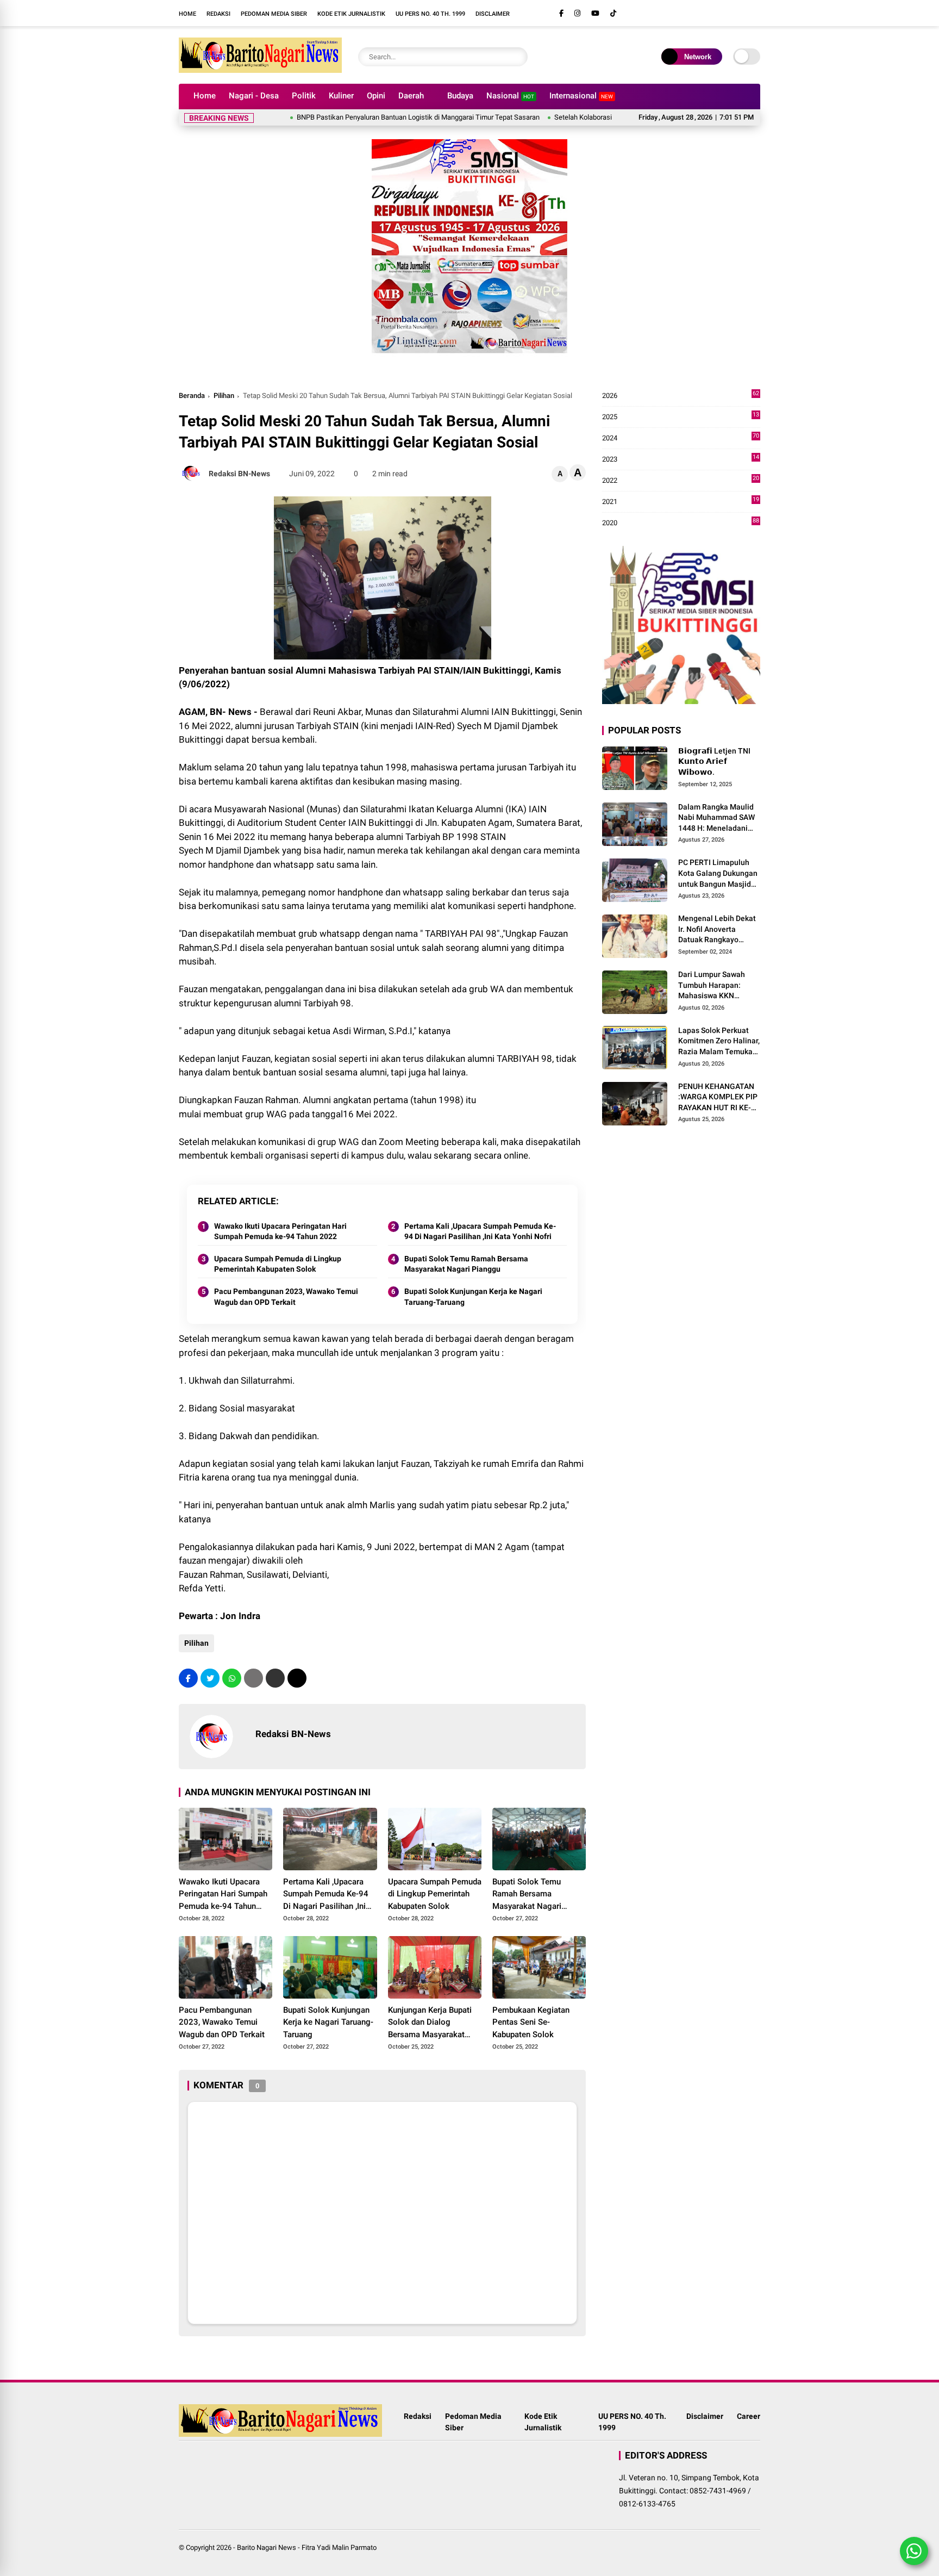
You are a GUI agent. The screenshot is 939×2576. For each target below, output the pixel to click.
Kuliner (341, 96)
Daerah (411, 96)
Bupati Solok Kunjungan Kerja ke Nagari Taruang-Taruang (473, 1297)
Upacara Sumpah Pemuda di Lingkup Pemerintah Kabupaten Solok (278, 1264)
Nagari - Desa (254, 96)
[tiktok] (613, 13)
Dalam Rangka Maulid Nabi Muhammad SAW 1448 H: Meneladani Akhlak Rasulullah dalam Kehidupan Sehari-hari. (716, 818)
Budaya (460, 96)
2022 (681, 481)
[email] (275, 1678)
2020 (681, 523)
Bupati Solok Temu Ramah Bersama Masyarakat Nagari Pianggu (466, 1264)
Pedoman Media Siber (274, 14)
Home (187, 14)
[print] (253, 1678)
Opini (376, 96)
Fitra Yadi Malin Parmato (339, 2547)
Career (749, 2416)
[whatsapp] (232, 1678)
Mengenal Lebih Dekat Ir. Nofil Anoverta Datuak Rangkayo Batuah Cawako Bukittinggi (717, 930)
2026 (681, 396)
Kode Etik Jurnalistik (351, 14)
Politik (304, 96)
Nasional (510, 96)
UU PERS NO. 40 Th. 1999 (430, 14)
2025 (681, 417)
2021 (681, 502)
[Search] (517, 57)
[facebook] (561, 13)
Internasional (581, 96)
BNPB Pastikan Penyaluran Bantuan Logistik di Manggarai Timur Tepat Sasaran (360, 117)
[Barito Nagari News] (260, 70)
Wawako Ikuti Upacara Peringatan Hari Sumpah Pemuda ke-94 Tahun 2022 (280, 1231)
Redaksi (218, 14)
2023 (681, 460)
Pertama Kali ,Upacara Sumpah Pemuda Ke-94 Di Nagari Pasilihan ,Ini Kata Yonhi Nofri (480, 1231)
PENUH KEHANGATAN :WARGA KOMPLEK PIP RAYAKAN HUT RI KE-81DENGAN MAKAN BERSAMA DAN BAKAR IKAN (718, 1098)
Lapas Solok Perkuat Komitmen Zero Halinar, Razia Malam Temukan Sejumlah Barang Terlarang (719, 1042)
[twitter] (210, 1678)
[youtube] (595, 13)
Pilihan (224, 396)
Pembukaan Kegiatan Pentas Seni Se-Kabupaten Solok (531, 2022)
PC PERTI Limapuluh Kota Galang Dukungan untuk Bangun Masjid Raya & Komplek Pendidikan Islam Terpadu (718, 874)
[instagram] (577, 13)
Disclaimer (493, 14)
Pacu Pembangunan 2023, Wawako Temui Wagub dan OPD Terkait (286, 1297)
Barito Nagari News (267, 2547)
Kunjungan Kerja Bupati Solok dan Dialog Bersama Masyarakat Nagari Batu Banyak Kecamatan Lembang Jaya (430, 2023)
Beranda (192, 396)
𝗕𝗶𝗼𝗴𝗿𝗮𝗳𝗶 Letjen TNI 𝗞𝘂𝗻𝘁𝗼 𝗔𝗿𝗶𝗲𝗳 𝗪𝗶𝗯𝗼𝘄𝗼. (714, 761)
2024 (681, 438)
